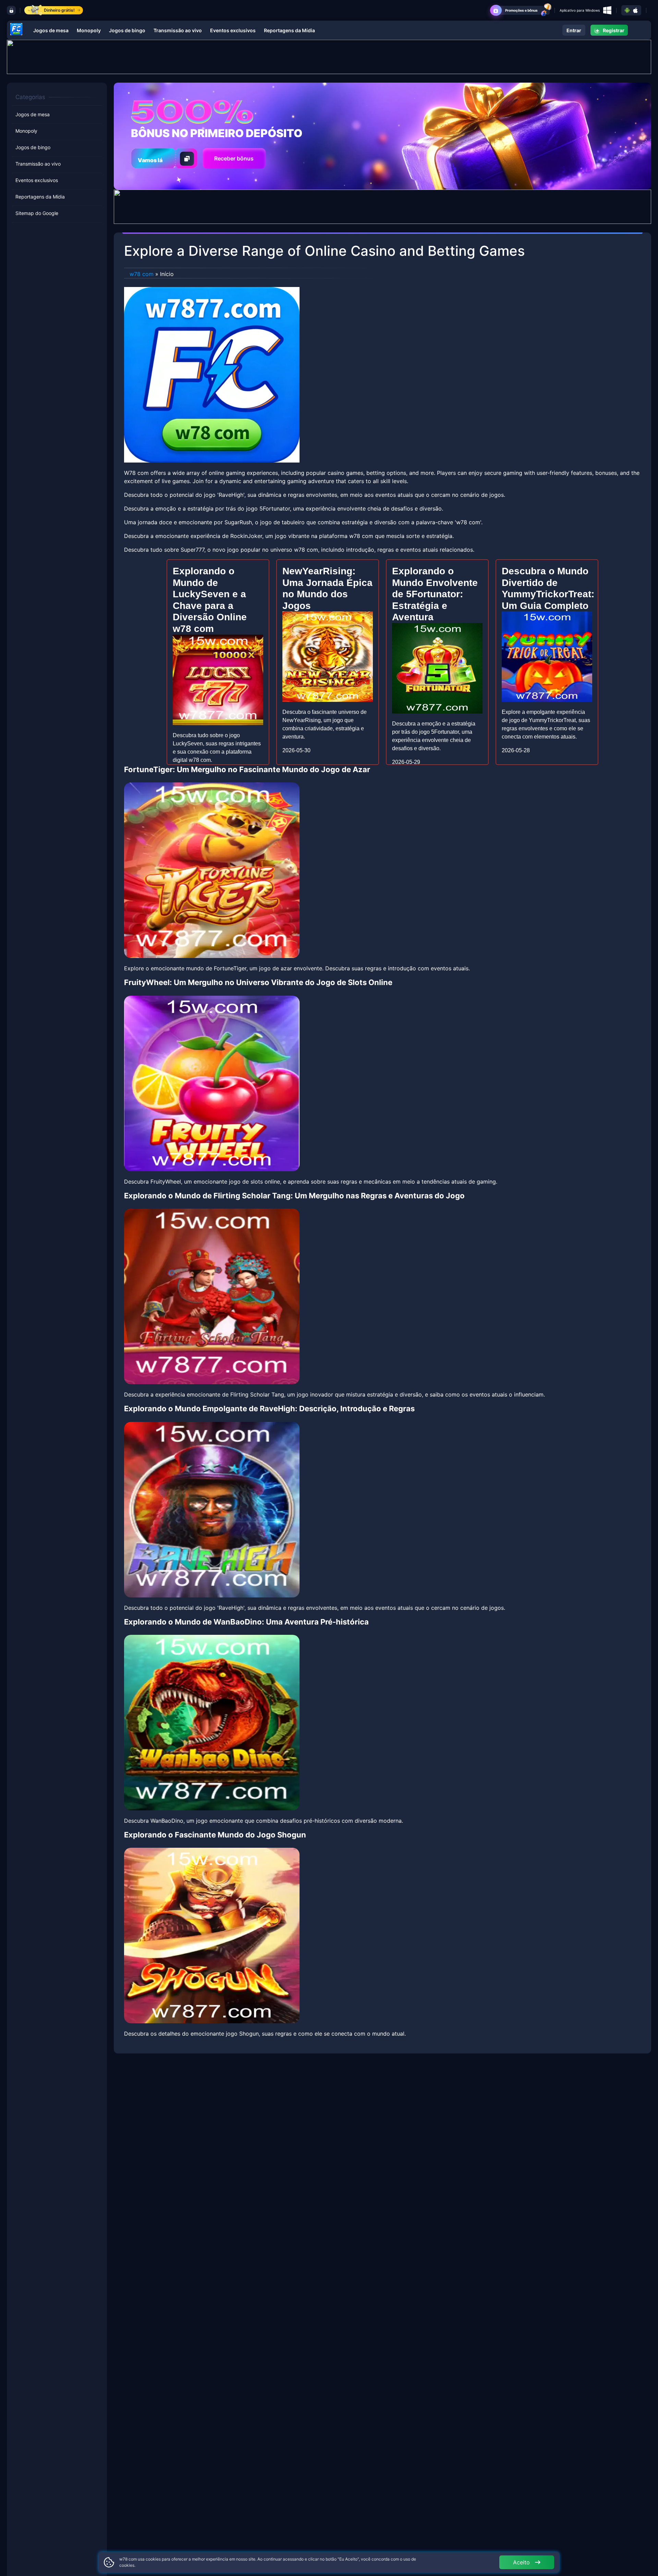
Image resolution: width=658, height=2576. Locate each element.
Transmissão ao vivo (178, 30)
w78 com (142, 274)
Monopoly (89, 30)
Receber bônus (234, 158)
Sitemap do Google (37, 213)
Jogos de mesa (51, 30)
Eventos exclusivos (233, 30)
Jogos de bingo (127, 30)
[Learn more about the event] (329, 56)
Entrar (574, 30)
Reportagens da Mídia (289, 30)
